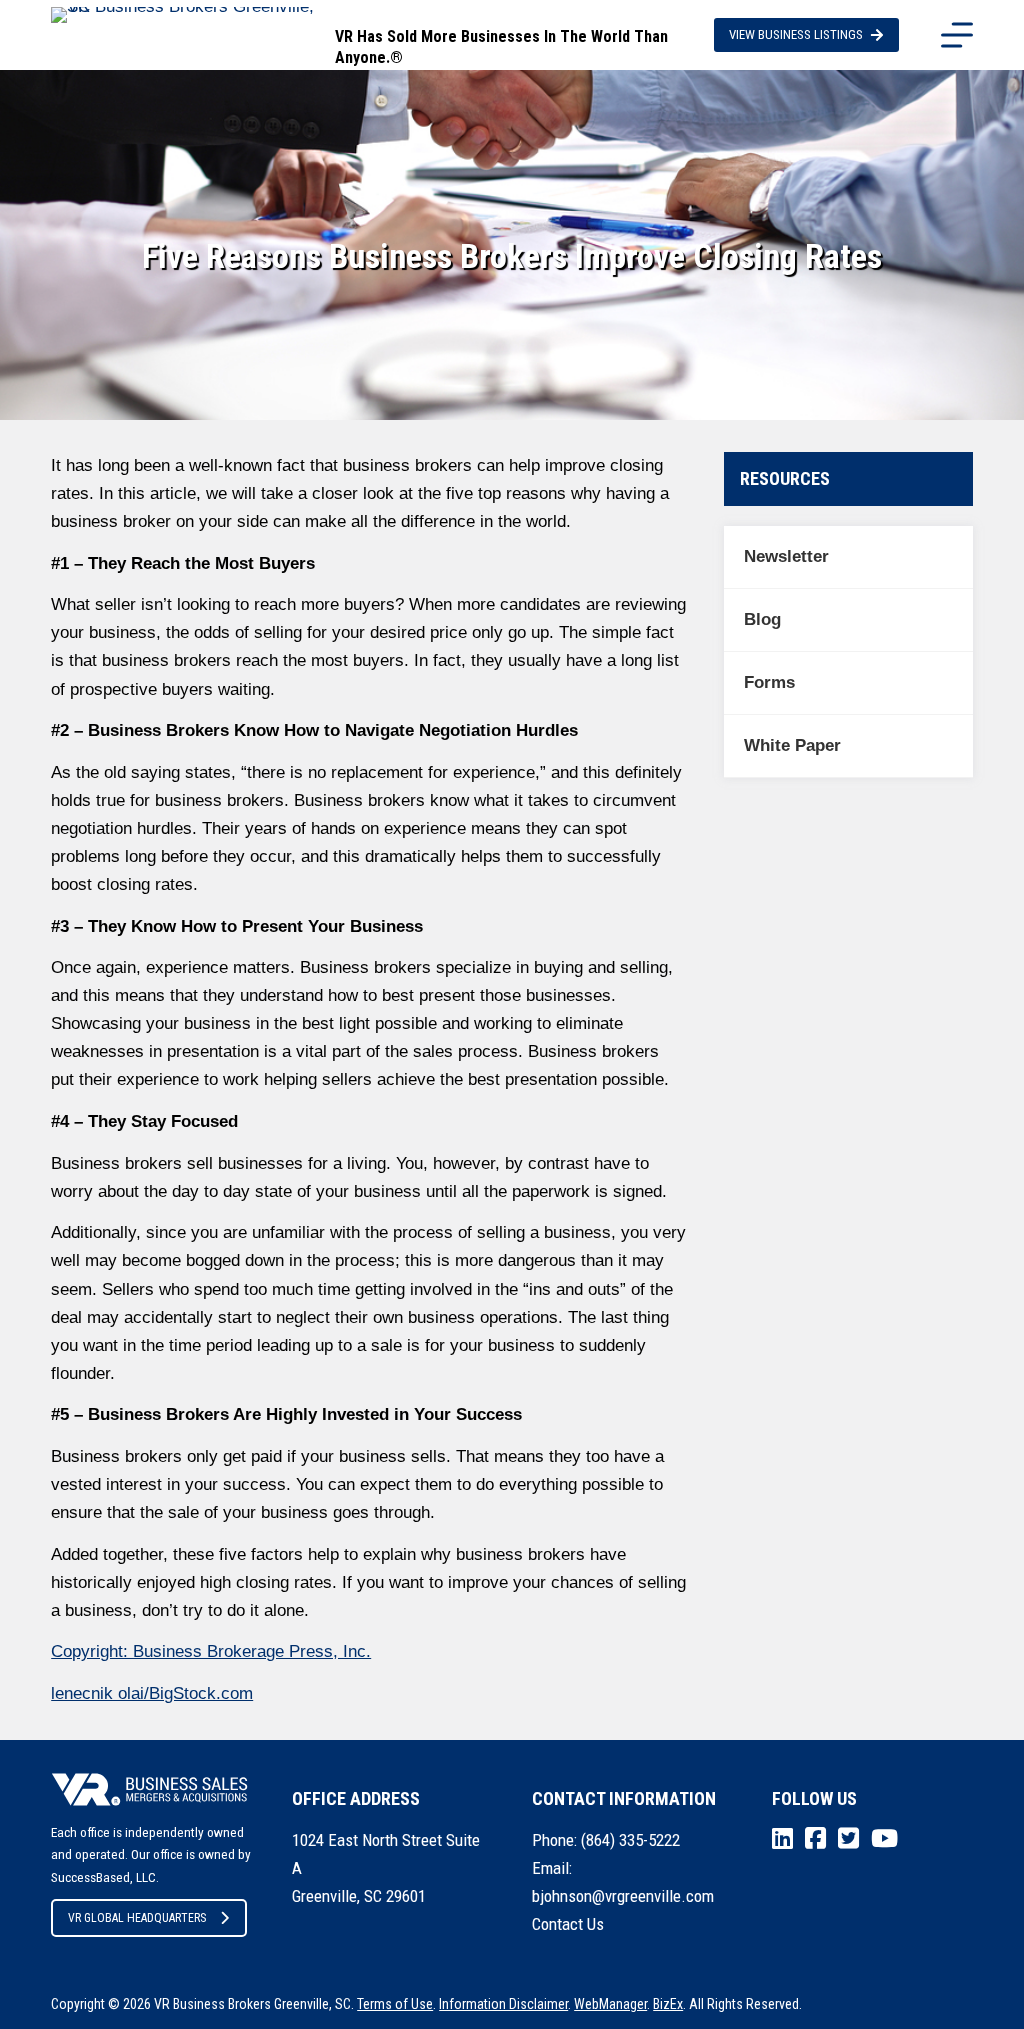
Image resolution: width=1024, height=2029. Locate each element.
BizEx (668, 2004)
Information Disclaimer (503, 2004)
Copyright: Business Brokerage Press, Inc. (211, 1651)
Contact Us (568, 1924)
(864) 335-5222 (630, 1840)
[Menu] (957, 35)
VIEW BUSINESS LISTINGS (796, 34)
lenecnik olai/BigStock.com (152, 1693)
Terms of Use (395, 2004)
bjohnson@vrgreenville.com (623, 1896)
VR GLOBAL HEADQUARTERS (137, 1918)
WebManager (610, 2004)
